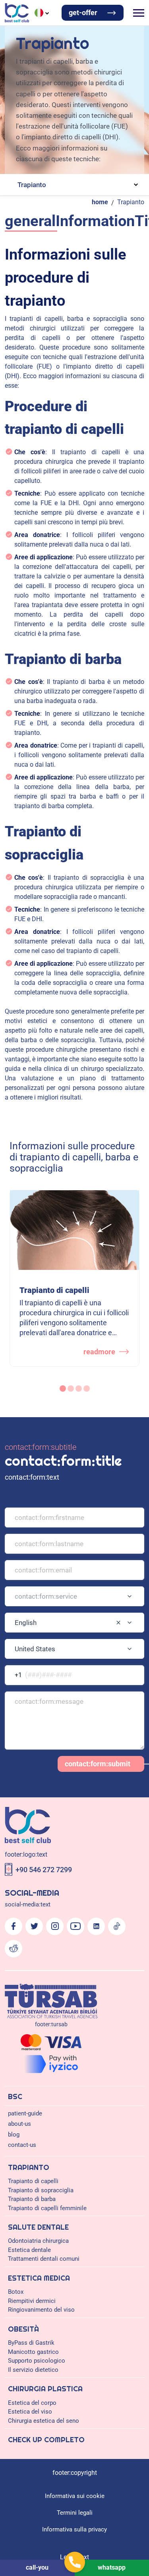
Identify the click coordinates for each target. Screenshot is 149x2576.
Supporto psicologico (37, 2361)
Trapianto (131, 202)
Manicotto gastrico (33, 2352)
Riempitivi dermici (32, 2301)
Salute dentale (38, 2227)
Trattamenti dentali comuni (44, 2259)
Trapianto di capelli (33, 2181)
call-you (37, 2567)
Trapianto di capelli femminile (47, 2208)
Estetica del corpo (32, 2403)
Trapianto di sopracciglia (41, 2190)
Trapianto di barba (32, 2199)
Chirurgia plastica (45, 2389)
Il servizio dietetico (33, 2370)
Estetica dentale (29, 2250)
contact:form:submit (98, 1764)
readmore (99, 1352)
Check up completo (46, 2440)
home (100, 202)
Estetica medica (39, 2278)
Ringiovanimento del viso (41, 2310)
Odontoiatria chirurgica (38, 2241)
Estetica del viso (30, 2412)
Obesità (23, 2329)
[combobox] (74, 1596)
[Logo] (17, 13)
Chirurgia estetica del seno (44, 2421)
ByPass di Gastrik (31, 2343)
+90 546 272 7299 (44, 1870)
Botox (16, 2292)
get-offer (83, 13)
